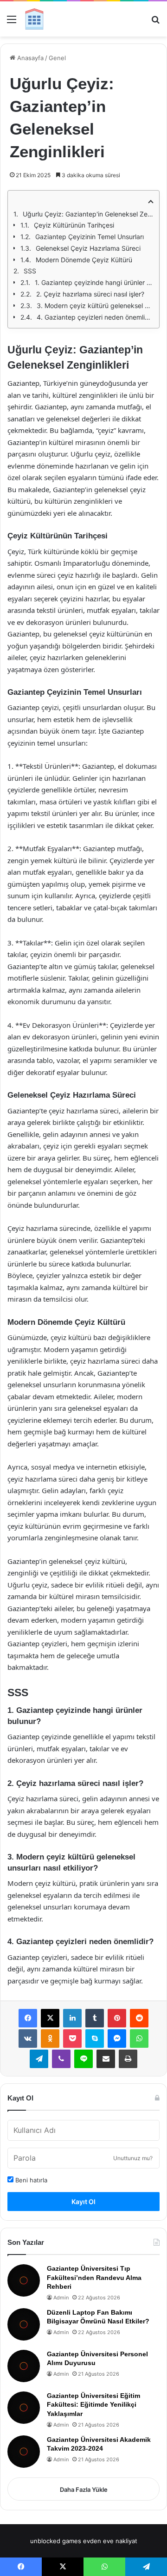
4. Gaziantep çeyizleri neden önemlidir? (95, 317)
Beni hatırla (30, 2180)
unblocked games (56, 2541)
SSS (30, 271)
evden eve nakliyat (110, 2541)
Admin (61, 2298)
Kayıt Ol (83, 2202)
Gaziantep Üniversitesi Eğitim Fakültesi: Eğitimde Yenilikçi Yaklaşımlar (93, 2405)
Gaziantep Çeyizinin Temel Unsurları (90, 237)
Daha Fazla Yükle (84, 2490)
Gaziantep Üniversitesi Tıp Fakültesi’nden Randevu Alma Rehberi (94, 2277)
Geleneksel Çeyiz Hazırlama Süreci (88, 248)
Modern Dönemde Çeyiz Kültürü (84, 260)
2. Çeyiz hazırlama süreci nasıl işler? (90, 294)
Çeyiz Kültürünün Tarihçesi (74, 225)
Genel (57, 58)
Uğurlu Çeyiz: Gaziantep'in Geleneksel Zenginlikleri (88, 214)
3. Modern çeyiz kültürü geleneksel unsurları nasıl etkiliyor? (95, 306)
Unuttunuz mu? (133, 2158)
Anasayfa (29, 58)
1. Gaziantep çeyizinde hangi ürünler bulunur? (94, 282)
